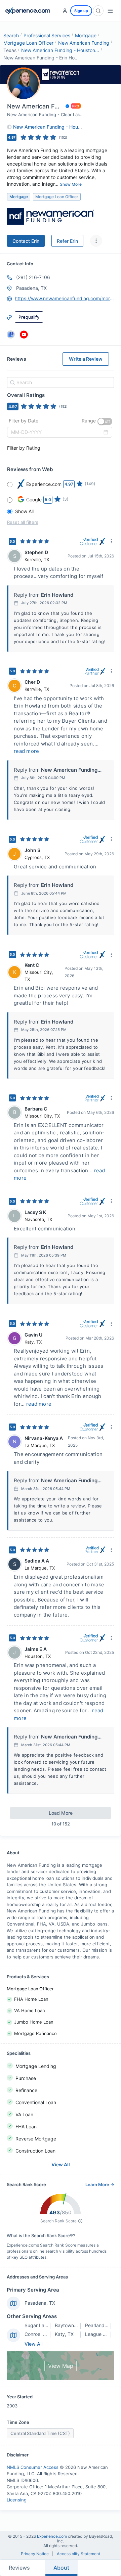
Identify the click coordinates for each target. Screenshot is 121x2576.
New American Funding (84, 43)
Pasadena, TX (40, 2303)
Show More (71, 184)
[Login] (65, 11)
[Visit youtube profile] (24, 334)
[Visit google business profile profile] (11, 334)
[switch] (105, 421)
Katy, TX (64, 2334)
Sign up (81, 11)
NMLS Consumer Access (33, 2467)
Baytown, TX (69, 2325)
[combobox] (59, 382)
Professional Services (47, 35)
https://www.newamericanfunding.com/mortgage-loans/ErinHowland (65, 298)
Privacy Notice (35, 2554)
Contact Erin (26, 241)
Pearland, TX (99, 2325)
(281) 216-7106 (33, 277)
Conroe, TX (37, 2334)
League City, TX (103, 2334)
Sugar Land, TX (42, 2325)
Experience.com (52, 2536)
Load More (61, 1813)
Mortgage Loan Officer (28, 43)
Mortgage (86, 35)
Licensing (17, 2500)
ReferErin (67, 241)
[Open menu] (110, 11)
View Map (61, 2366)
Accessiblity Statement (78, 2554)
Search (11, 35)
